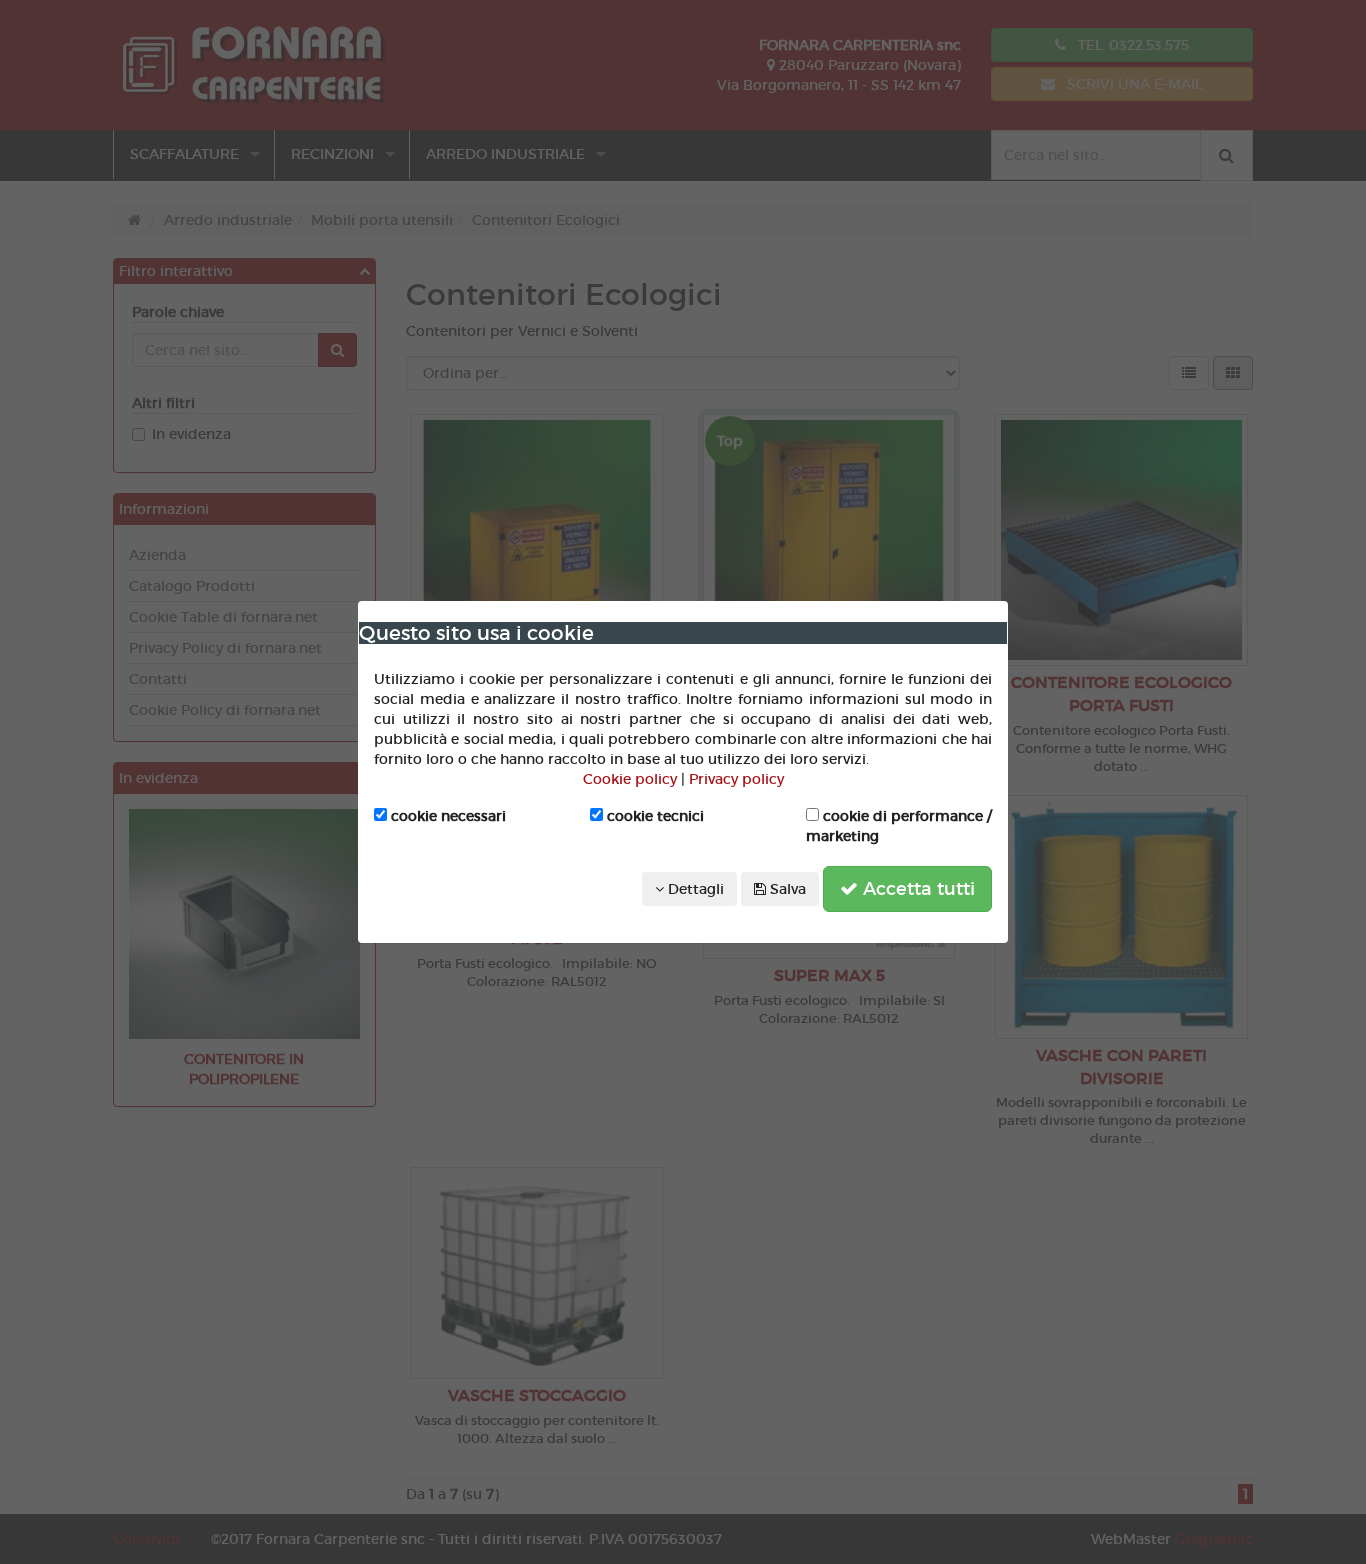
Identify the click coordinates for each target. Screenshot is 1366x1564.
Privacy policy (736, 779)
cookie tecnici (653, 816)
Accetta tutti (916, 889)
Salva (786, 889)
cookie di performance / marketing (899, 826)
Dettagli (694, 889)
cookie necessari (446, 816)
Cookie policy (630, 779)
